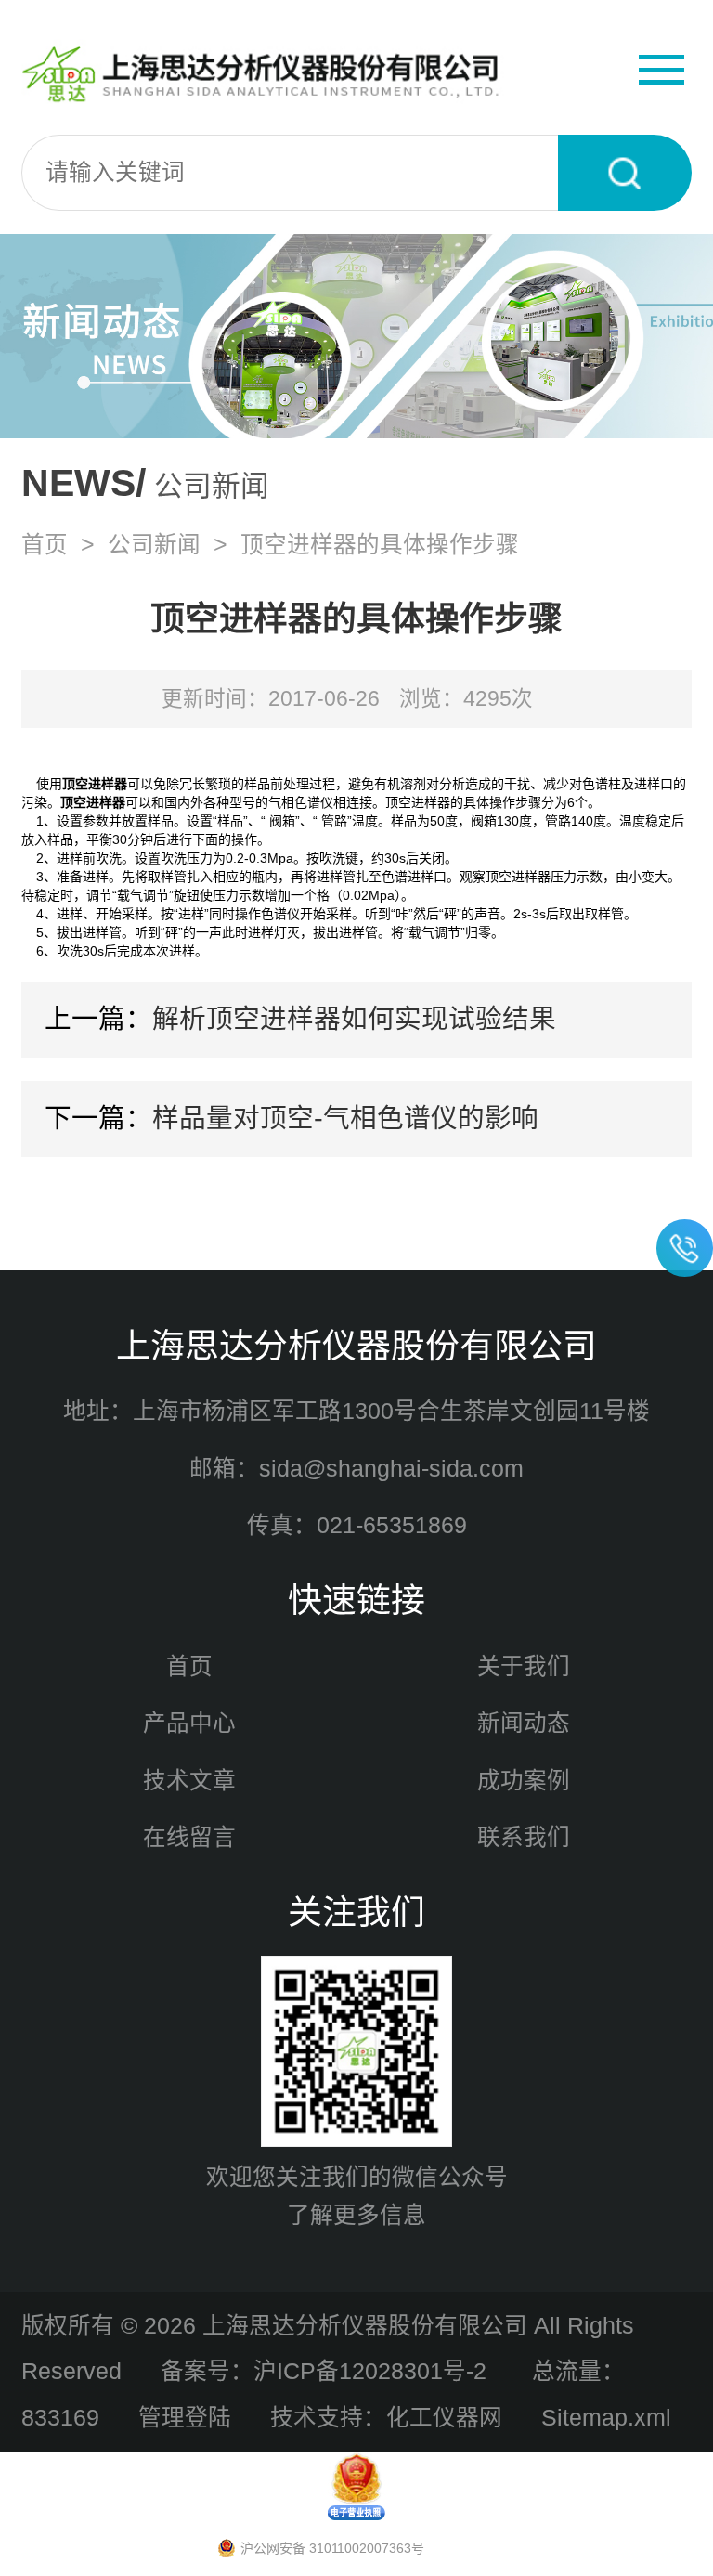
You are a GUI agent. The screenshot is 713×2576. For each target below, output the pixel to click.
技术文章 (189, 1781)
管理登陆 (185, 2418)
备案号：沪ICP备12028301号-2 (327, 2371)
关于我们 (524, 1666)
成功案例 (524, 1781)
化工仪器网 (444, 2418)
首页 (45, 545)
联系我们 (524, 1837)
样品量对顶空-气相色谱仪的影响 (345, 1118)
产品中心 (189, 1723)
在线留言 (189, 1837)
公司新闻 (154, 545)
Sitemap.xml (606, 2418)
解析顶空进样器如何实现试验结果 (354, 1019)
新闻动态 (524, 1723)
